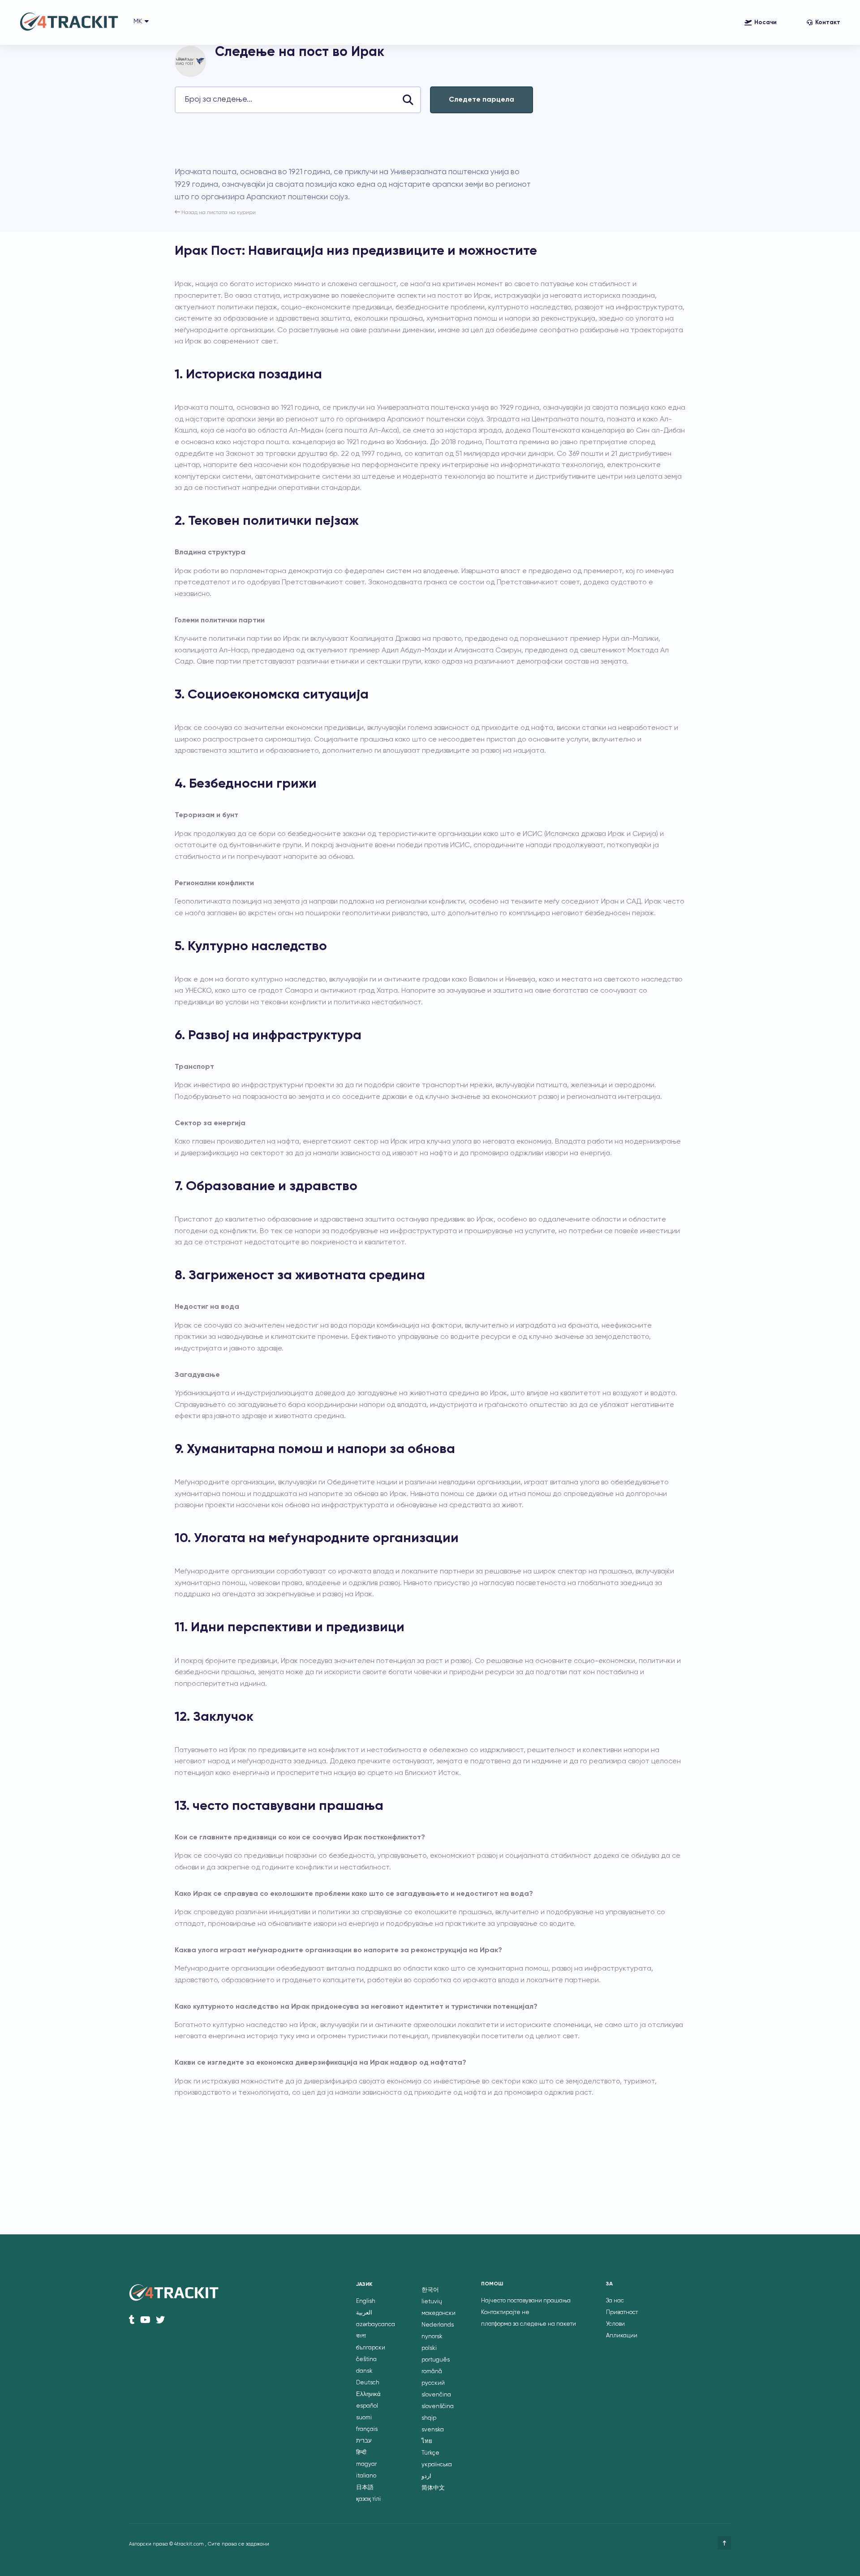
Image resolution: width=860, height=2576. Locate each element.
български (371, 2348)
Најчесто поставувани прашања (526, 2301)
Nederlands (438, 2325)
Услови (615, 2324)
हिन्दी (361, 2453)
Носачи (765, 23)
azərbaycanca (376, 2325)
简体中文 (433, 2488)
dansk (364, 2371)
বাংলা (361, 2336)
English (366, 2301)
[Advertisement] (338, 140)
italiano (366, 2476)
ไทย (427, 2441)
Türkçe (430, 2453)
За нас (615, 2301)
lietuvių (432, 2302)
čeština (366, 2360)
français (367, 2429)
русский (433, 2383)
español (367, 2406)
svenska (433, 2430)
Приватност (622, 2312)
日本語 (365, 2488)
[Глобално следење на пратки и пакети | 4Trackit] (69, 23)
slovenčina (436, 2395)
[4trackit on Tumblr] (132, 2320)
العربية (364, 2313)
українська (437, 2465)
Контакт (828, 23)
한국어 (430, 2290)
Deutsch (368, 2383)
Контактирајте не (505, 2312)
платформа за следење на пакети (529, 2324)
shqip (429, 2418)
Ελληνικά (368, 2394)
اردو (426, 2476)
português (436, 2360)
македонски (439, 2313)
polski (429, 2348)
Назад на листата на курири (218, 213)
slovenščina (438, 2407)
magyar (366, 2464)
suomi (364, 2418)
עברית (364, 2441)
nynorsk (432, 2337)
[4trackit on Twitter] (160, 2320)
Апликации (622, 2336)
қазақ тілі (368, 2499)
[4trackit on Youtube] (145, 2320)
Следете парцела (482, 100)
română (432, 2372)
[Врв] (724, 2543)
